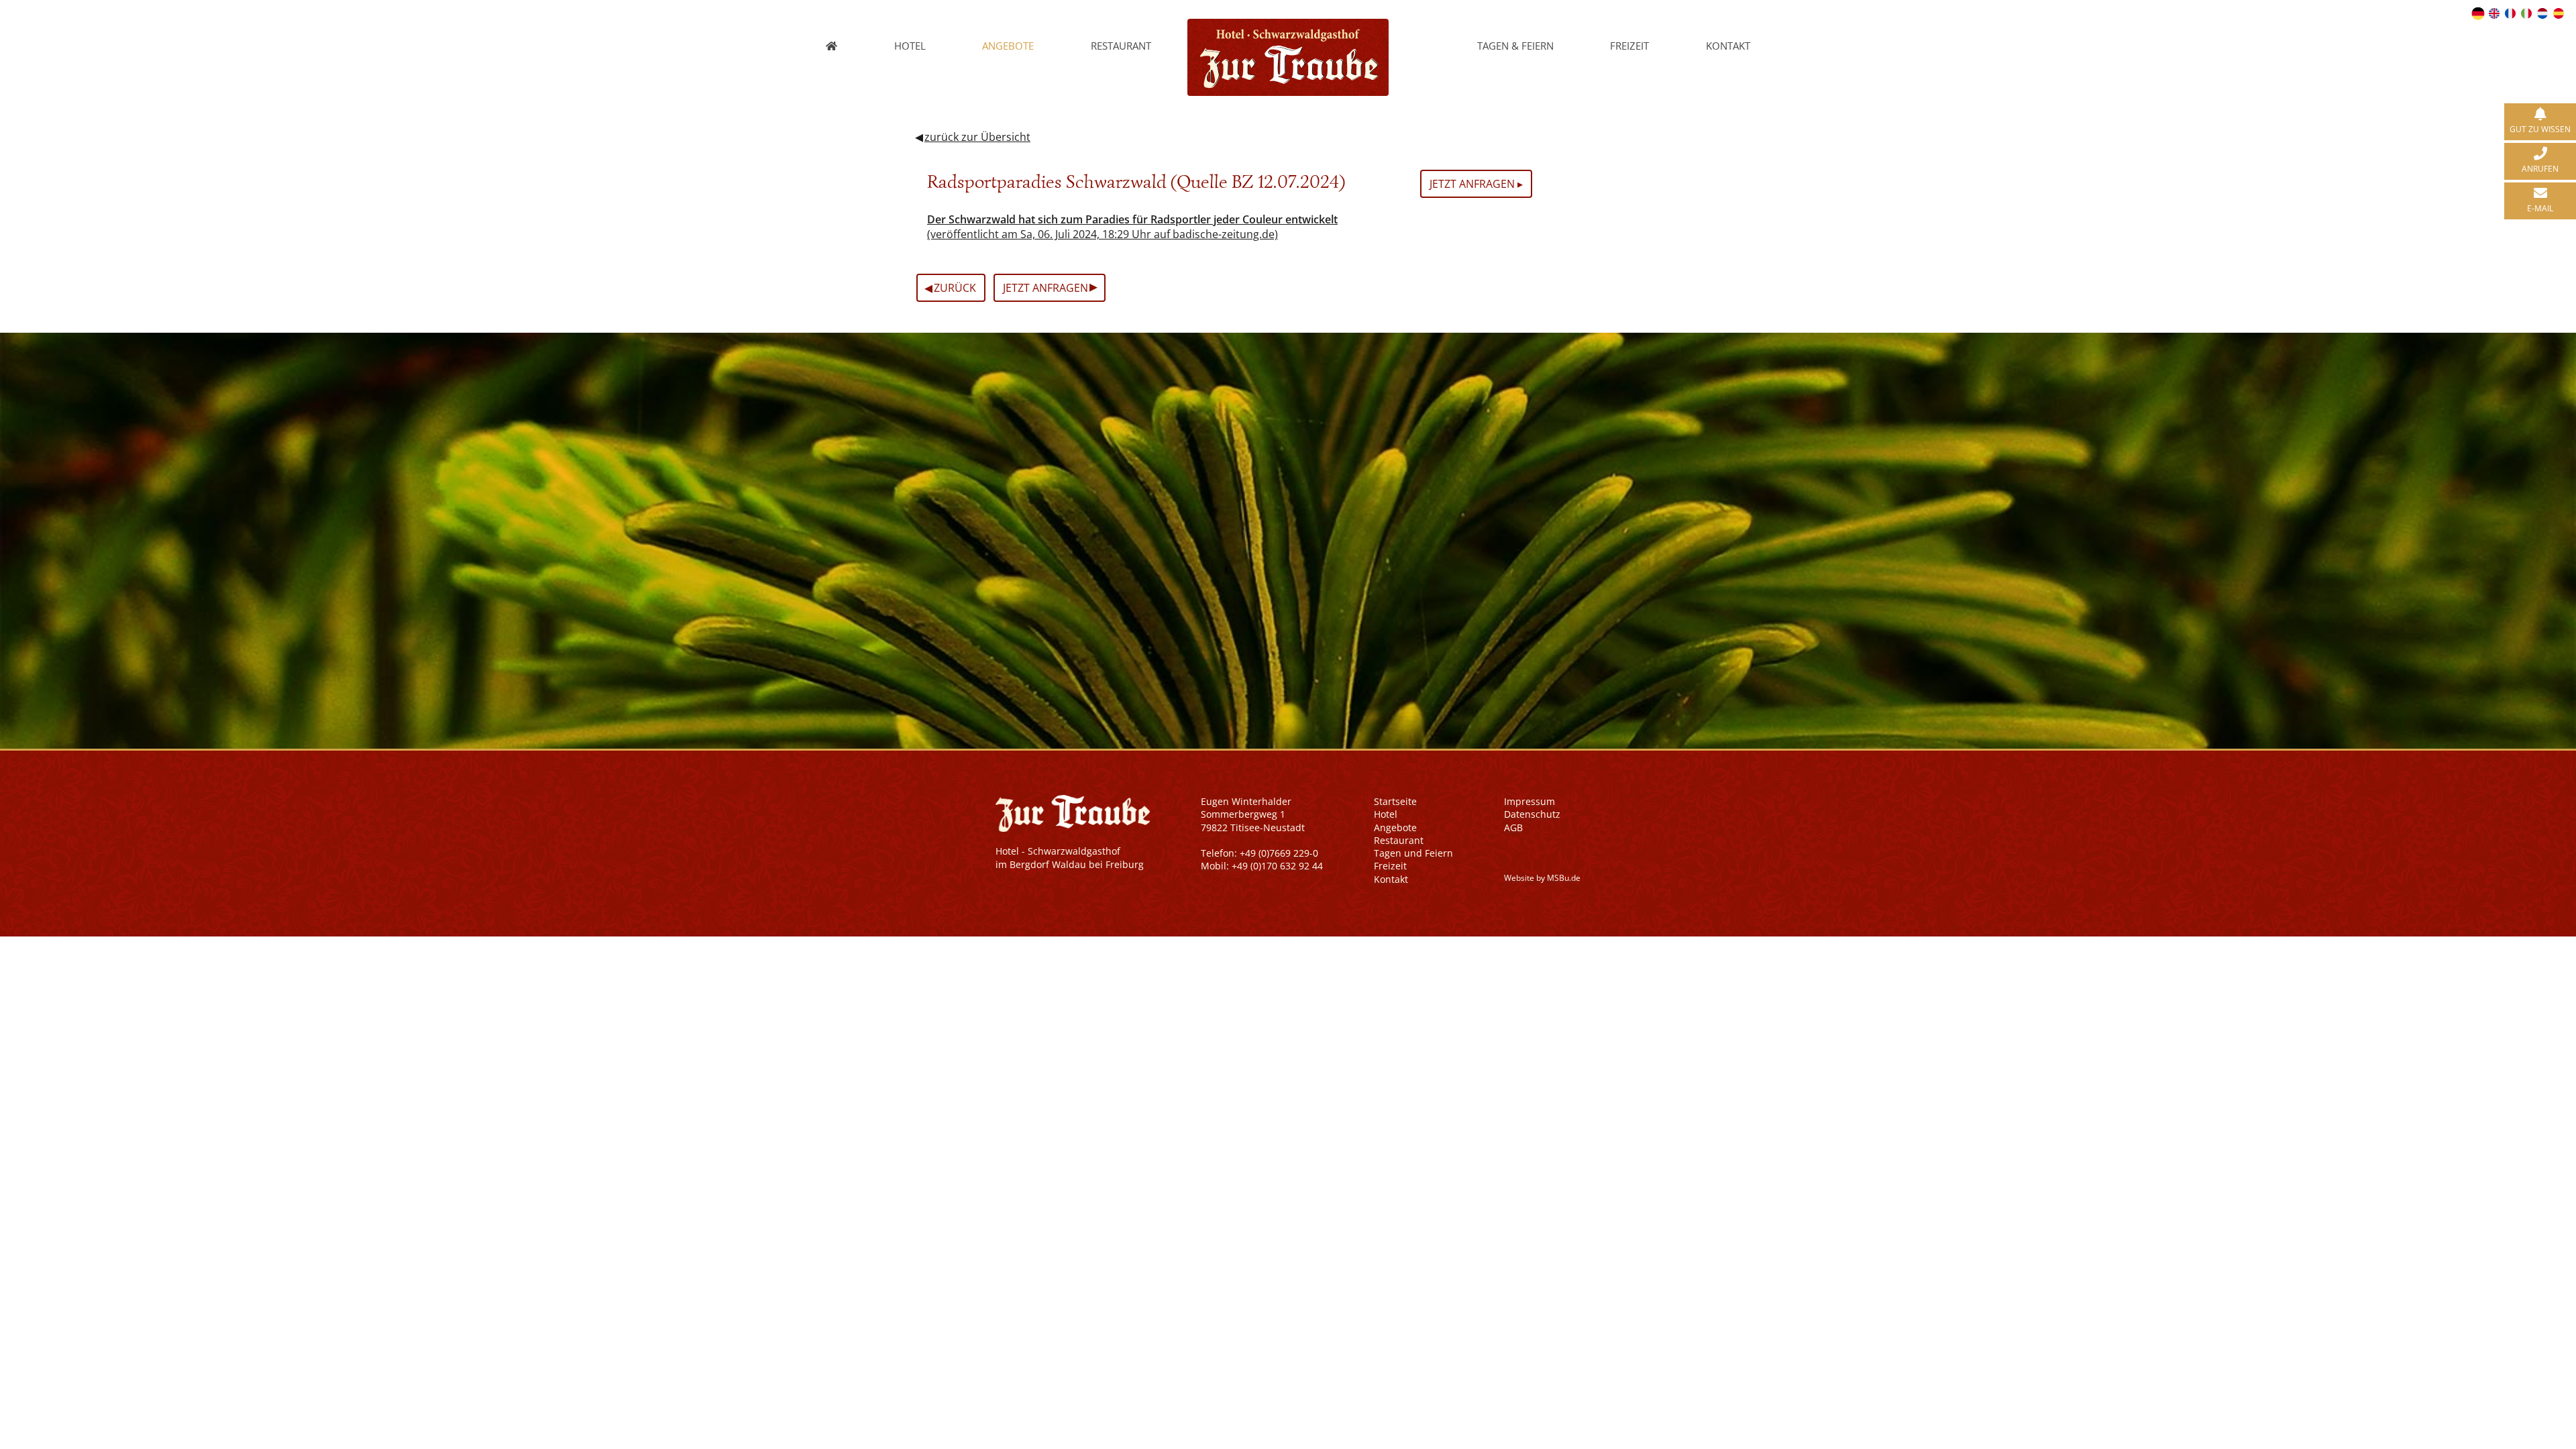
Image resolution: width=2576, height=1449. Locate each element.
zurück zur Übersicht (977, 137)
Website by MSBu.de (1542, 878)
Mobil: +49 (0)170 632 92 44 (1262, 866)
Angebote (1008, 46)
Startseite (1395, 801)
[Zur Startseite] (1288, 26)
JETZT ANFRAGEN (1050, 286)
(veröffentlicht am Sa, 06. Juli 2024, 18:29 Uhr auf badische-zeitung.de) (1132, 227)
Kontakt (1728, 46)
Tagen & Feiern (1515, 46)
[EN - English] (2494, 13)
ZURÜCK (950, 287)
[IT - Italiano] (2526, 13)
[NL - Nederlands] (2542, 13)
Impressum (1529, 801)
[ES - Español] (2559, 13)
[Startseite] (832, 46)
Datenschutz (1532, 814)
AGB (1513, 827)
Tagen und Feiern (1413, 853)
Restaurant (1121, 46)
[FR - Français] (2510, 13)
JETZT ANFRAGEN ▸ (1476, 184)
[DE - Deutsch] (2478, 13)
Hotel (910, 46)
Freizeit (1629, 46)
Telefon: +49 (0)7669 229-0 (1259, 853)
